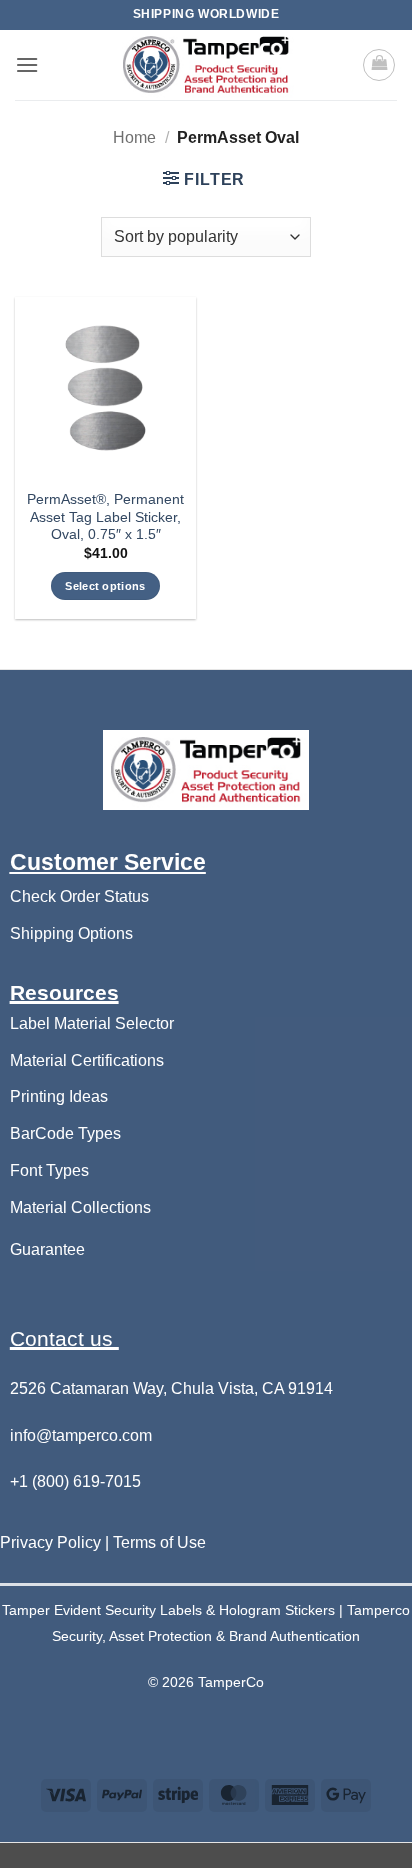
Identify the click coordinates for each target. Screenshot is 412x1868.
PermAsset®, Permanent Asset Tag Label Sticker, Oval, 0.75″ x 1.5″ (105, 517)
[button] (27, 64)
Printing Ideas (59, 1096)
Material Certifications (87, 1060)
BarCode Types (65, 1133)
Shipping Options (71, 933)
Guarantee (47, 1249)
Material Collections (80, 1207)
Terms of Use (159, 1542)
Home (134, 137)
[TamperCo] (206, 65)
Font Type (45, 1170)
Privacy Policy (52, 1542)
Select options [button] (105, 586)
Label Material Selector (92, 1023)
